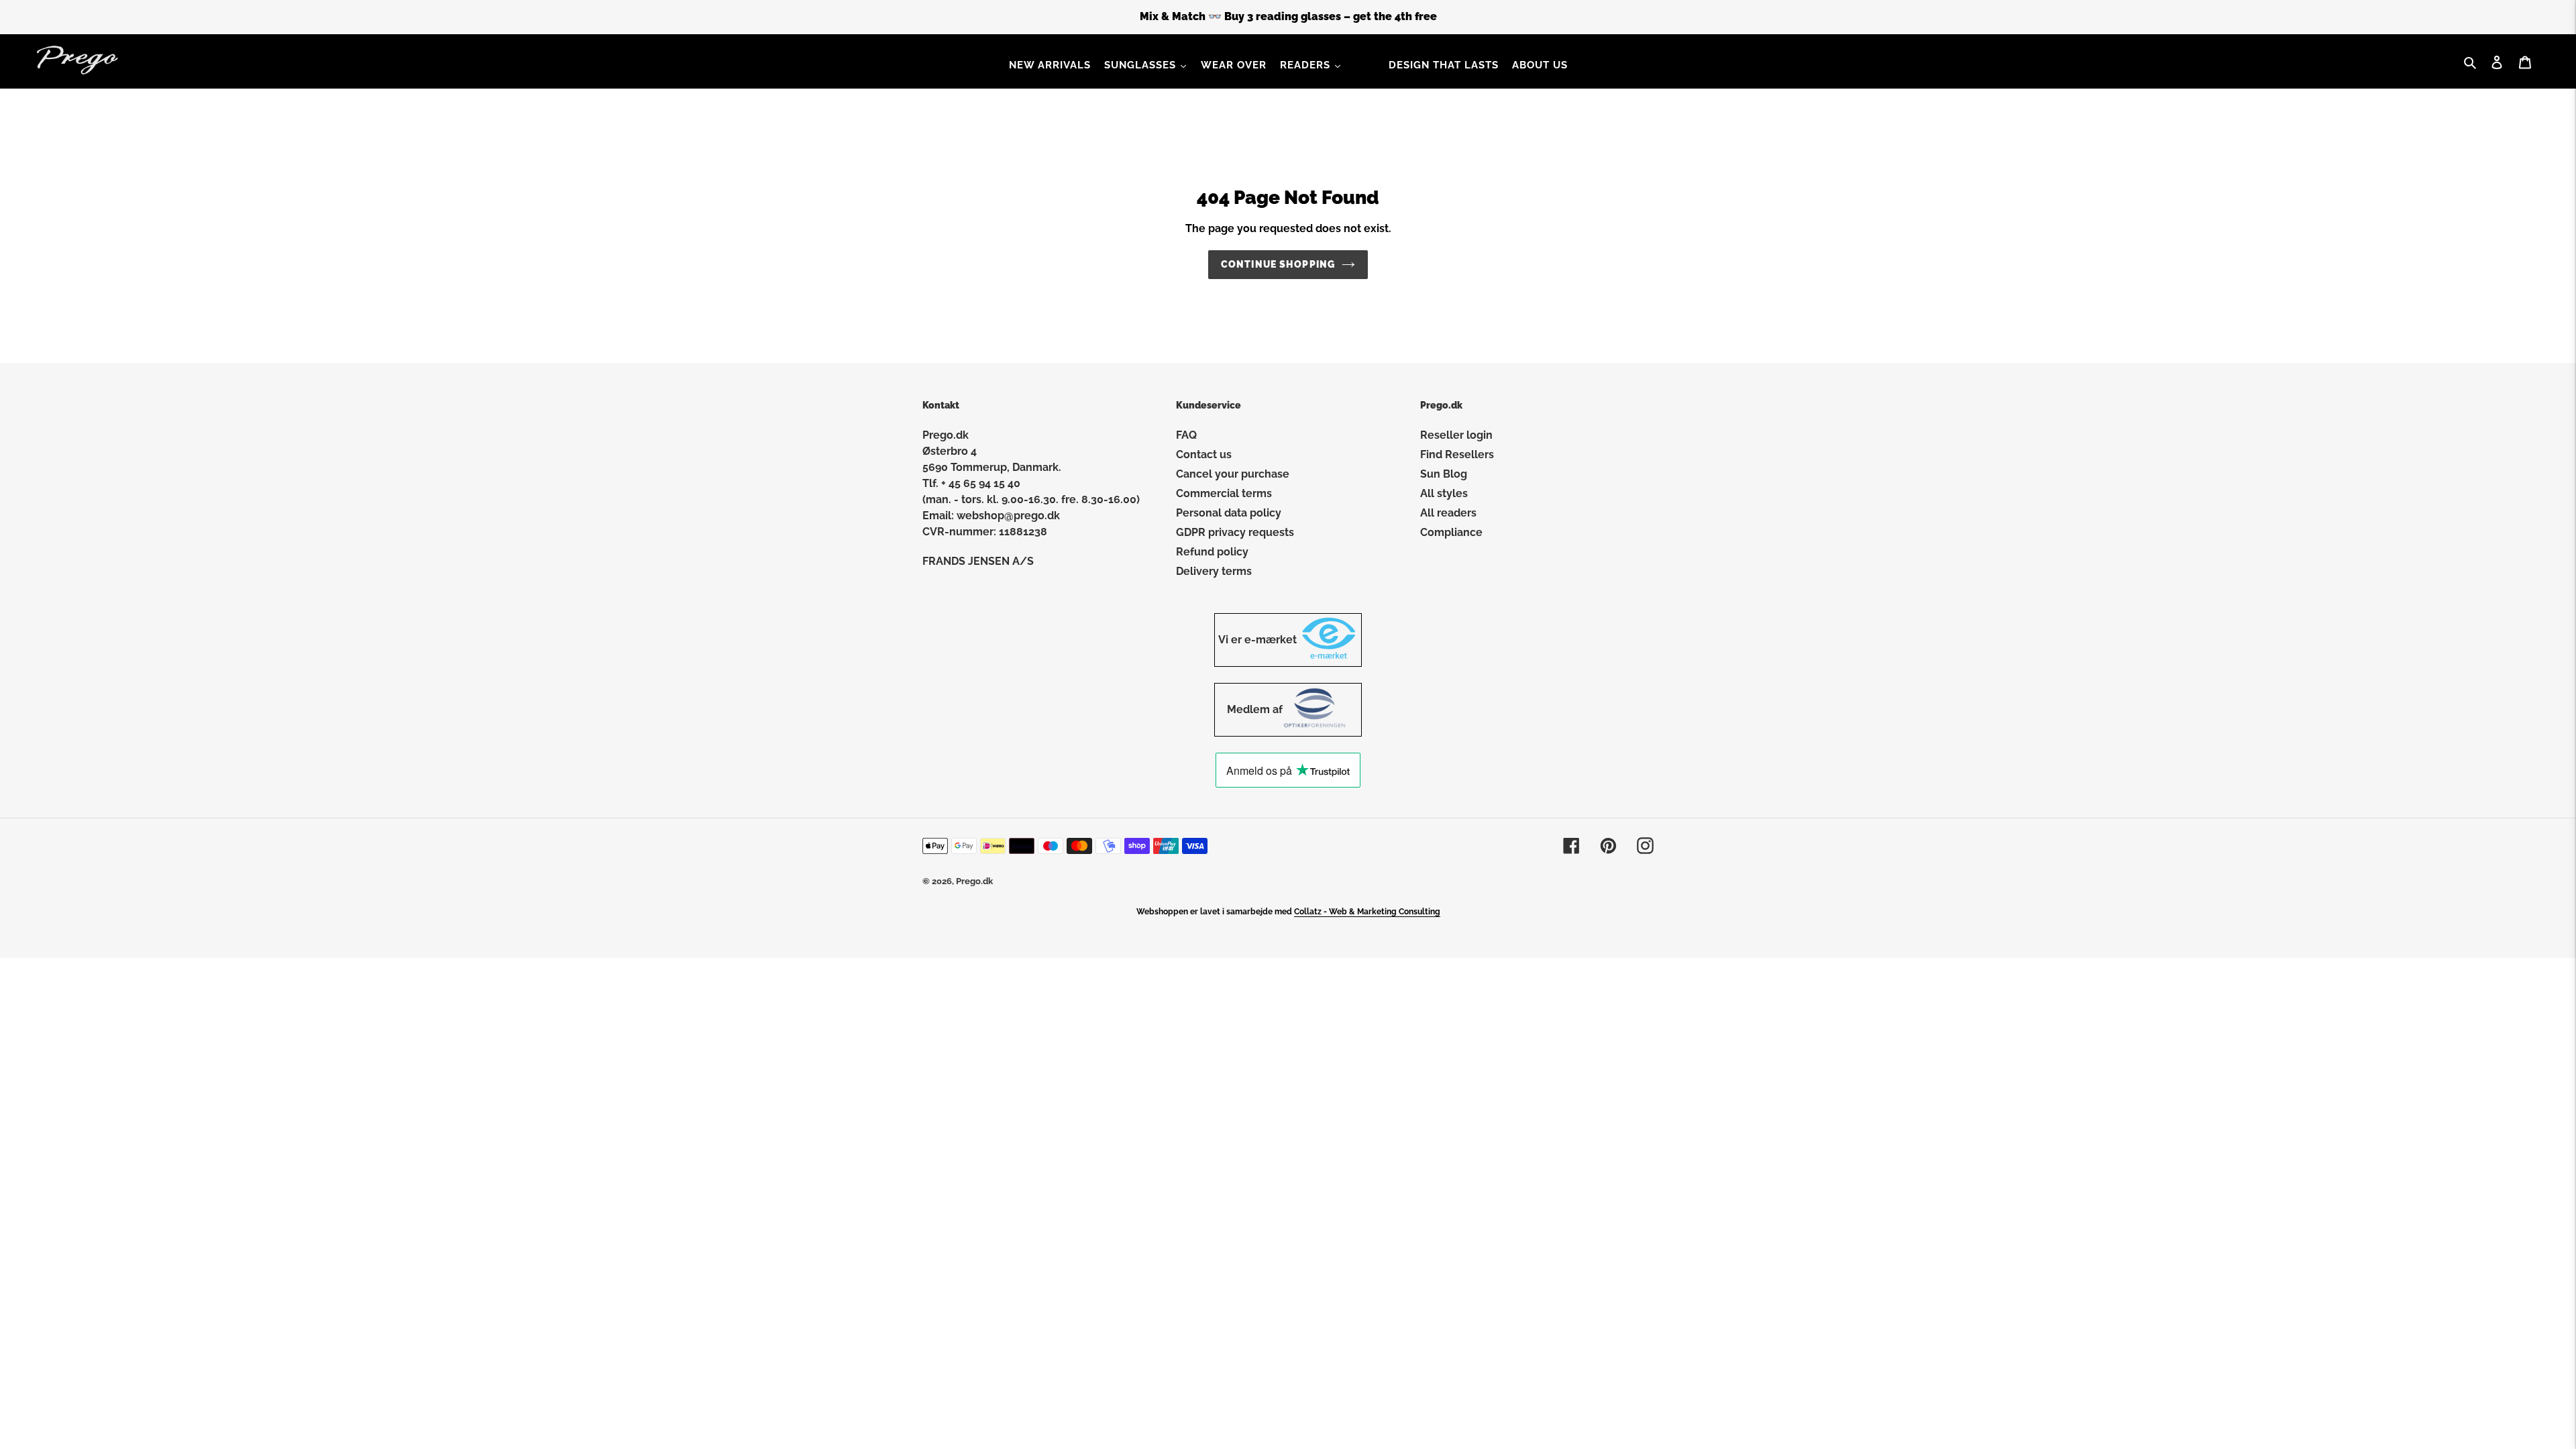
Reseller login (1456, 435)
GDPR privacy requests (1235, 532)
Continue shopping (1278, 264)
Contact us (1204, 454)
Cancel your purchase (1233, 474)
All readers (1448, 513)
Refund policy (1212, 552)
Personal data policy (1229, 513)
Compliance (1451, 532)
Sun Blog (1444, 474)
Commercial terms (1224, 493)
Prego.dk (974, 881)
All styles (1444, 493)
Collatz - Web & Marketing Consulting (1367, 912)
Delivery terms (1214, 571)
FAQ (1186, 435)
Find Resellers (1457, 454)
